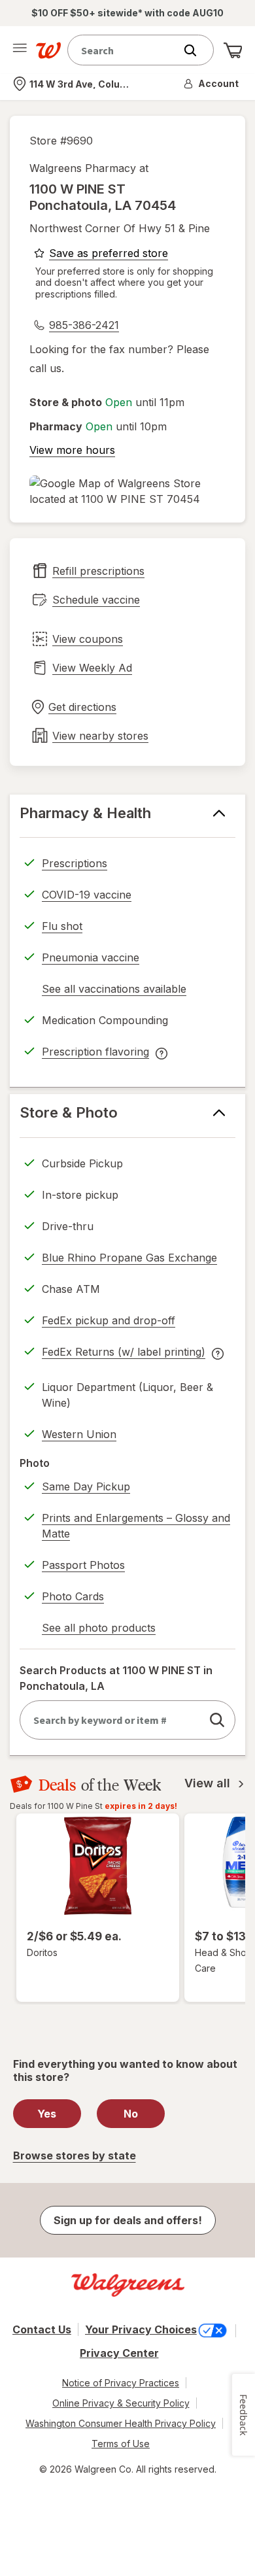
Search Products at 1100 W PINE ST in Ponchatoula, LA (116, 1678)
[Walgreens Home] (48, 50)
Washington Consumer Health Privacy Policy (121, 2423)
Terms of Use (121, 2444)
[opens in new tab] (127, 491)
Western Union (79, 1434)
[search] (217, 1720)
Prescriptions (75, 863)
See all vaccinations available (114, 991)
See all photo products (99, 1630)
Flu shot (62, 926)
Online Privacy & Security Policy (121, 2403)
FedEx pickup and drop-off (109, 1322)
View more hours (72, 450)
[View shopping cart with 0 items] (233, 50)
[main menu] (20, 50)
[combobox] (124, 50)
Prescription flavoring (95, 1054)
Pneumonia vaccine (91, 957)
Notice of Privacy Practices (121, 2383)
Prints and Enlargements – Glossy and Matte (136, 1526)
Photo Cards (73, 1596)
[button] (212, 84)
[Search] (197, 50)
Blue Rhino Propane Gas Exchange (129, 1258)
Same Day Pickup (86, 1486)
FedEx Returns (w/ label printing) (124, 1354)
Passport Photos (83, 1565)
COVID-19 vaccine (87, 895)
